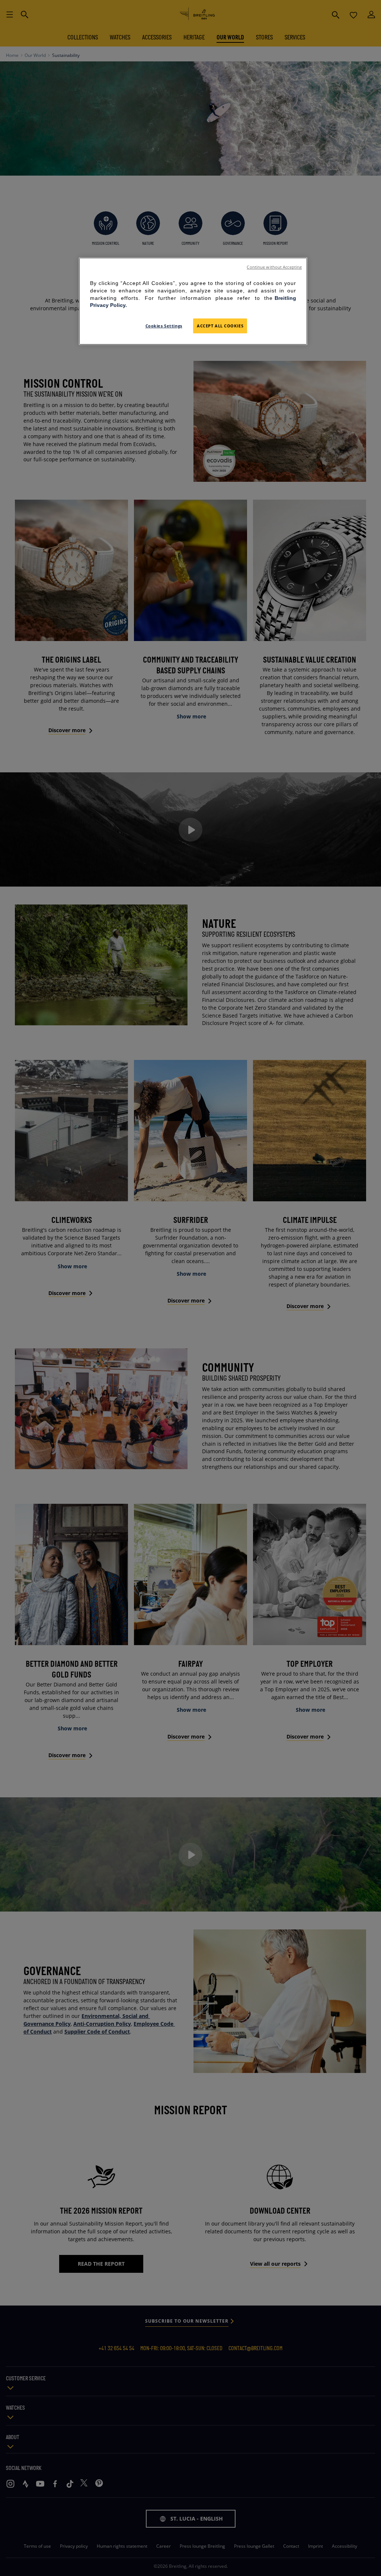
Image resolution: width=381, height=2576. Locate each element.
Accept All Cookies (220, 326)
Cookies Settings (164, 326)
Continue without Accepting (274, 267)
